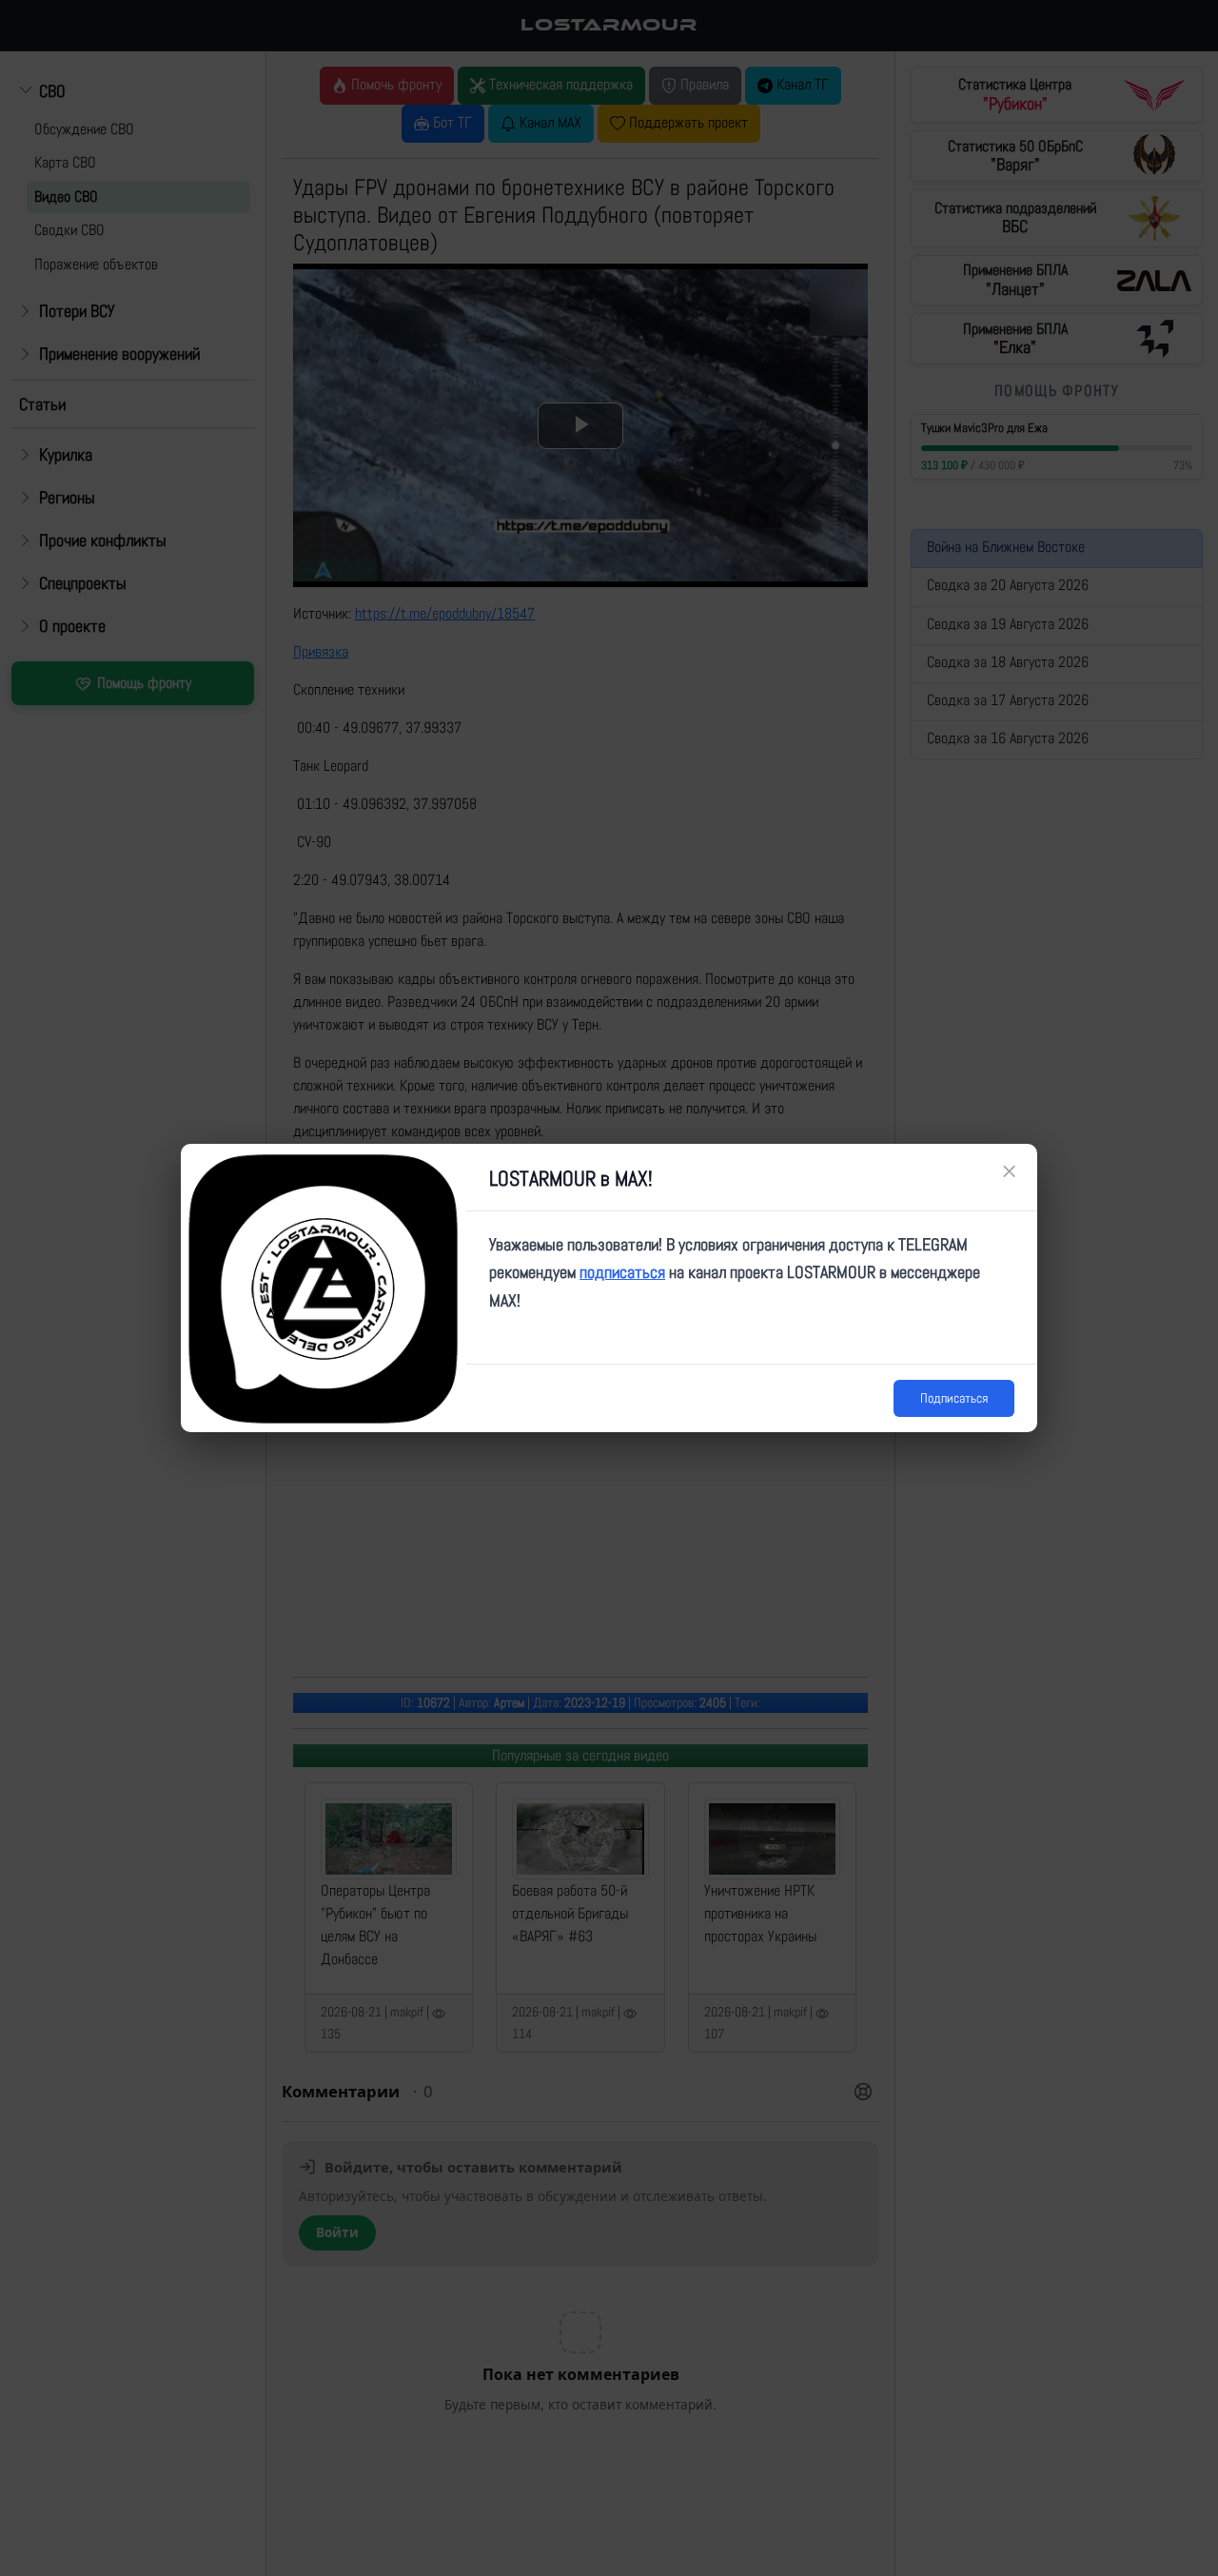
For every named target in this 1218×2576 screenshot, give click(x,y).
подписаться (622, 1272)
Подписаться (954, 1398)
